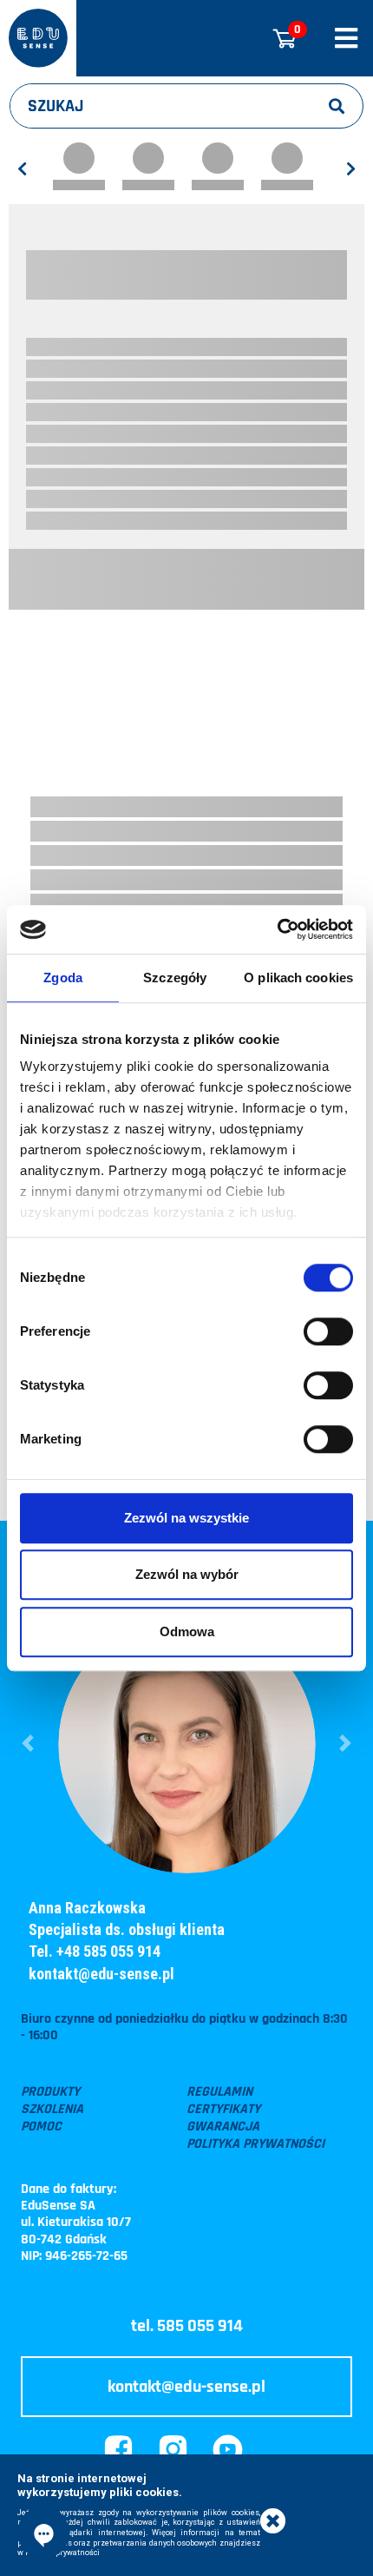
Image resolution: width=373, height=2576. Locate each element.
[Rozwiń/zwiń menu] (346, 38)
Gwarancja (223, 2127)
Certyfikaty (223, 2110)
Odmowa (187, 1631)
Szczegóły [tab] (175, 978)
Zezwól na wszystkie (186, 1518)
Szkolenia (52, 2110)
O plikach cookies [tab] (298, 978)
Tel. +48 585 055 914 (95, 1951)
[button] (28, 1744)
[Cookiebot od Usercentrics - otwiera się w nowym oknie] (277, 929)
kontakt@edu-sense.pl (101, 1974)
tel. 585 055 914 (187, 2326)
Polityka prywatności (255, 2144)
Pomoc (41, 2127)
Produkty (50, 2092)
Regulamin (219, 2092)
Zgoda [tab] (63, 978)
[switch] (328, 1331)
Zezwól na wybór (187, 1574)
